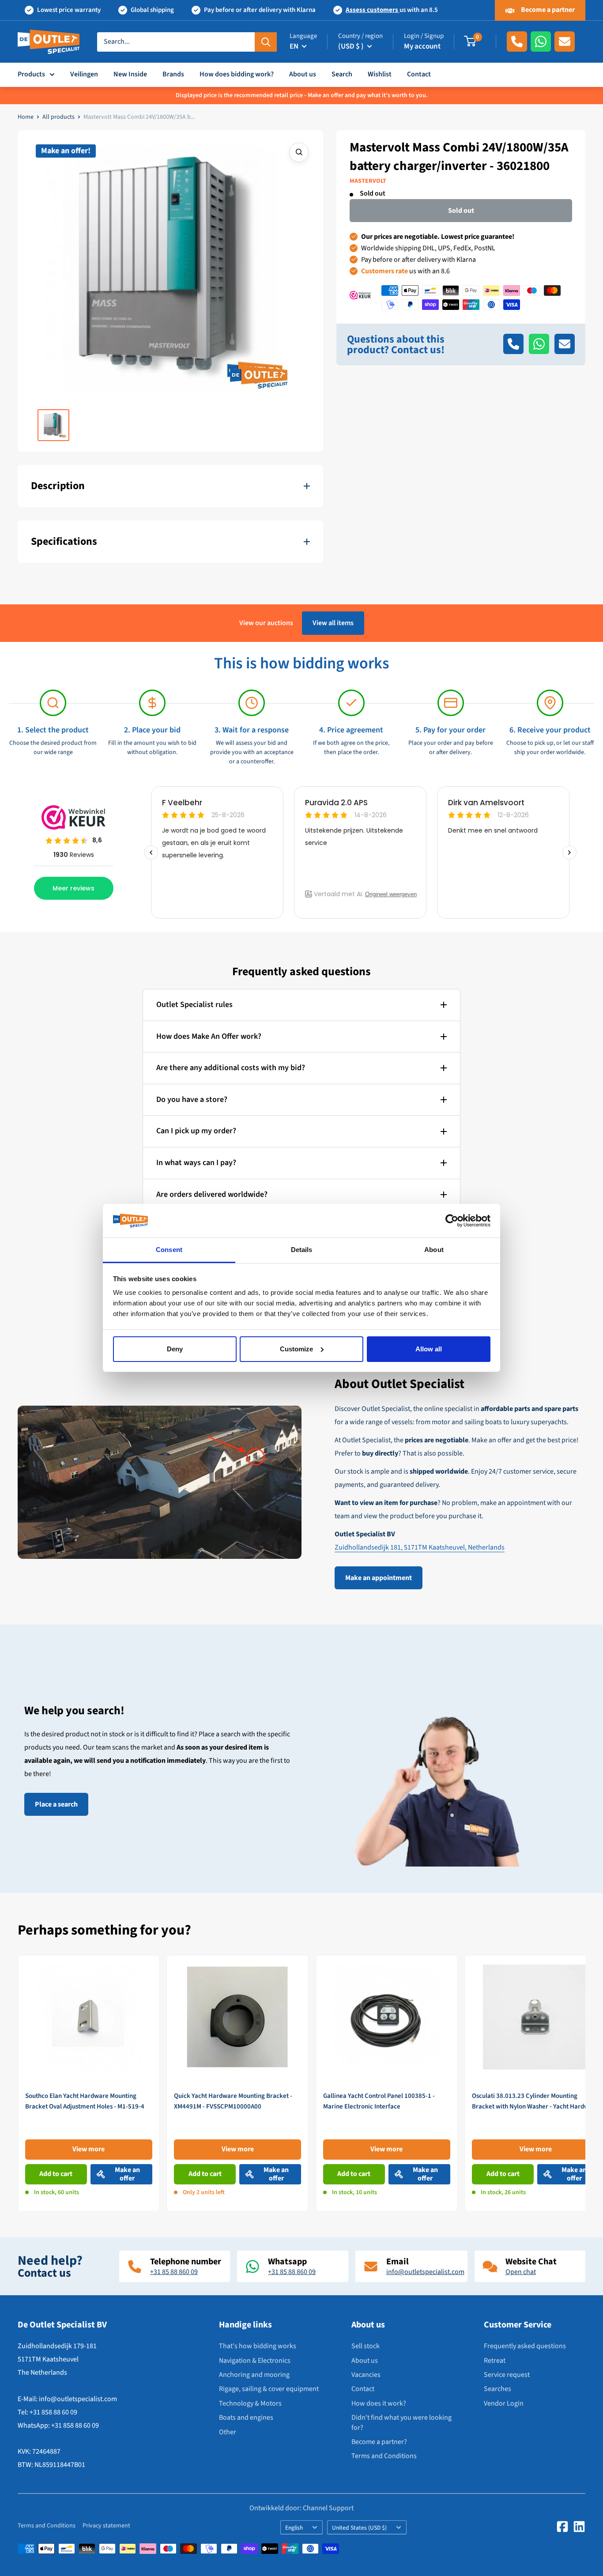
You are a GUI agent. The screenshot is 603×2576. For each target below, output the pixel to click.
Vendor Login (504, 2403)
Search (342, 74)
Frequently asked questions (525, 2346)
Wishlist (380, 74)
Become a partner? (379, 2442)
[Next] (586, 2083)
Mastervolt (368, 181)
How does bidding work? (237, 74)
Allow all (429, 1349)
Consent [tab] (169, 1250)
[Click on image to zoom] (299, 152)
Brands (173, 74)
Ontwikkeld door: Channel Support (301, 2508)
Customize (296, 1349)
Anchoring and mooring (254, 2375)
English (294, 2528)
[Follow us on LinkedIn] (579, 2527)
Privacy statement (106, 2526)
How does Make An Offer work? (209, 1036)
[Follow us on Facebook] (562, 2527)
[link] (89, 2083)
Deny (175, 1349)
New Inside (130, 74)
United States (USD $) (359, 2528)
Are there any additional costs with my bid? (231, 1068)
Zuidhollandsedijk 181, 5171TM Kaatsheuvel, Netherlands (420, 1547)
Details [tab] (302, 1250)
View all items (333, 623)
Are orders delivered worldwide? (212, 1194)
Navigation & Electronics (255, 2361)
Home (26, 117)
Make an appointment (379, 1578)
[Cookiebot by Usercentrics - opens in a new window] (452, 1221)
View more (89, 2149)
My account (422, 46)
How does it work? (379, 2403)
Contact (419, 74)
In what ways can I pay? (196, 1163)
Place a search (56, 1804)
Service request (507, 2375)
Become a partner (547, 10)
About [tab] (434, 1250)
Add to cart (56, 2174)
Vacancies (366, 2375)
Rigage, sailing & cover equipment (269, 2389)
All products (58, 117)
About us (303, 74)
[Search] (266, 41)
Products (31, 74)
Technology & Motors (250, 2403)
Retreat (495, 2361)
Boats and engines (246, 2418)
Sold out (461, 210)
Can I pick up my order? (196, 1131)
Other (228, 2432)
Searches (497, 2389)
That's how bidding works (258, 2346)
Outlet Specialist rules (194, 1005)
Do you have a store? (192, 1099)
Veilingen (84, 74)
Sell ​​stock (366, 2346)
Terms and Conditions (384, 2456)
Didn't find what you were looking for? (401, 2422)
